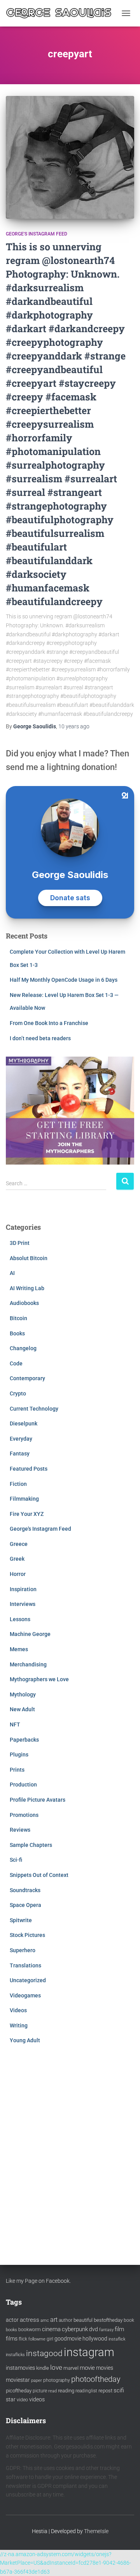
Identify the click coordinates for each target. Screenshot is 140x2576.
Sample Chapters (31, 1845)
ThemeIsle (96, 2531)
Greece (19, 1544)
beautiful (83, 2320)
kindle (43, 2368)
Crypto (18, 1393)
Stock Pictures (27, 1935)
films (12, 2339)
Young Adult (25, 2040)
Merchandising (28, 1664)
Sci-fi (16, 1860)
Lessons (20, 1619)
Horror (18, 1574)
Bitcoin (18, 1318)
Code (16, 1363)
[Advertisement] (70, 2147)
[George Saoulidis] (62, 13)
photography (57, 2380)
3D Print (20, 1243)
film (119, 2329)
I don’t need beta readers (40, 1038)
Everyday (21, 1439)
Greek (17, 1559)
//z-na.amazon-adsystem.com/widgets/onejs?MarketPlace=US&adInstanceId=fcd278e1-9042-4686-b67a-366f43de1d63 (66, 2563)
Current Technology (34, 1409)
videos (37, 2399)
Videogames (25, 1995)
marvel (71, 2368)
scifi (119, 2390)
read (52, 2391)
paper (37, 2380)
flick (23, 2339)
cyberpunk (75, 2329)
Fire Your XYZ (27, 1514)
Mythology (23, 1694)
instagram (89, 2352)
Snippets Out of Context (39, 1875)
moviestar (18, 2380)
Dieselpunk (24, 1423)
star (11, 2399)
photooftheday (96, 2379)
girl (50, 2339)
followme (37, 2339)
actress (30, 2320)
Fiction (18, 1484)
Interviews (23, 1604)
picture (40, 2391)
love (56, 2367)
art (54, 2320)
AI (12, 1273)
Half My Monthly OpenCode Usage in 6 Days (64, 980)
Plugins (19, 1755)
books (11, 2330)
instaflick (117, 2339)
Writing (19, 2025)
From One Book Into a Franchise (49, 1023)
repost (105, 2391)
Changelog (23, 1348)
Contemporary (27, 1378)
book (129, 2320)
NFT (15, 1724)
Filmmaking (24, 1499)
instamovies (20, 2368)
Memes (19, 1649)
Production (23, 1785)
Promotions (24, 1815)
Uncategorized (28, 1980)
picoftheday (19, 2391)
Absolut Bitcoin (29, 1258)
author (66, 2320)
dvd (94, 2329)
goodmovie (68, 2339)
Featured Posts (29, 1469)
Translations (25, 1965)
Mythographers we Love (39, 1679)
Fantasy (20, 1454)
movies (105, 2368)
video (22, 2400)
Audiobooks (24, 1303)
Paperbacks (24, 1740)
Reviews (20, 1830)
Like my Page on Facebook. (38, 2281)
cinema (51, 2329)
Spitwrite (21, 1920)
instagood (44, 2353)
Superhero (23, 1950)
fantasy (106, 2330)
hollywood (95, 2339)
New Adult (22, 1709)
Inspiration (23, 1589)
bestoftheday (108, 2320)
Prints (17, 1770)
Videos (18, 2010)
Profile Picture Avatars (38, 1800)
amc (45, 2320)
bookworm (30, 2330)
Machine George (30, 1634)
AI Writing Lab (27, 1288)
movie (87, 2368)
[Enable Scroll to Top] (125, 2560)
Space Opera (25, 1905)
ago (74, 726)
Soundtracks (25, 1890)
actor (12, 2320)
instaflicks (15, 2355)
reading (66, 2391)
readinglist (86, 2391)
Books (17, 1333)
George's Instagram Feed (37, 234)
